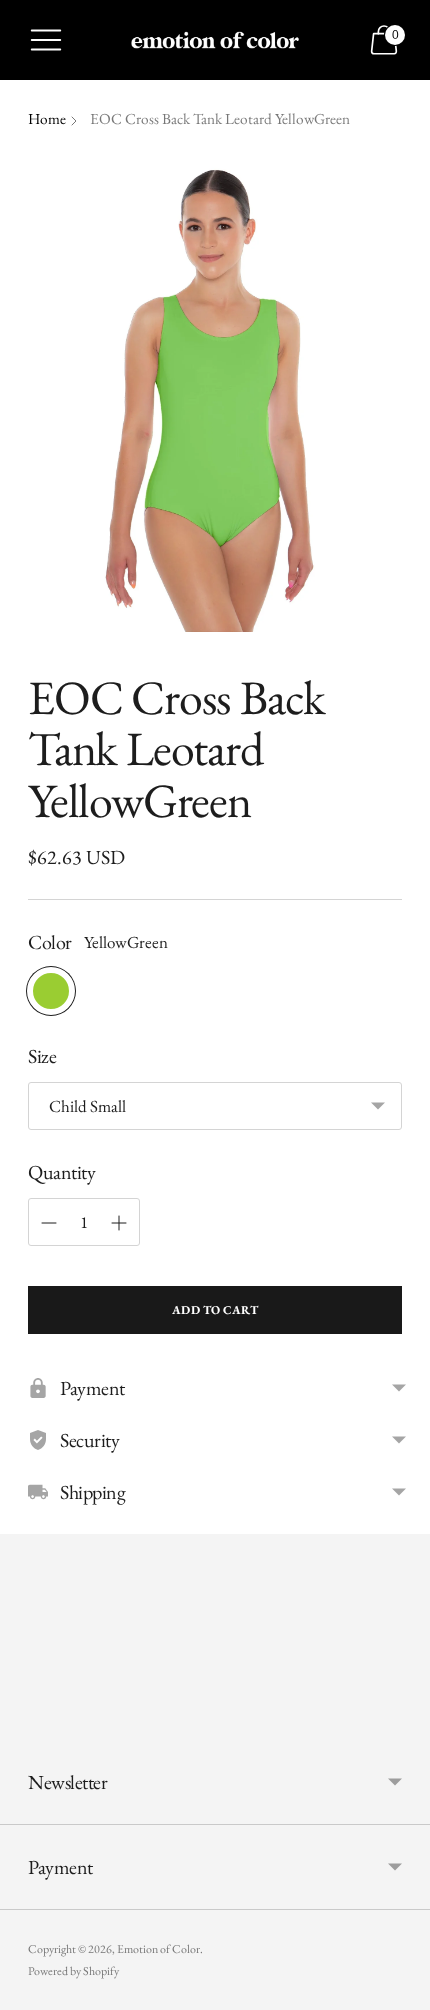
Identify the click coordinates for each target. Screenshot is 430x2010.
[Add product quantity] (119, 1223)
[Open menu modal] (46, 40)
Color (50, 942)
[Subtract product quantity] (49, 1223)
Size (42, 1056)
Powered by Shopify (73, 1971)
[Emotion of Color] (215, 40)
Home (47, 119)
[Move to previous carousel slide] (28, 1724)
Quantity (61, 1172)
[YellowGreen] (51, 991)
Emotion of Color (158, 1949)
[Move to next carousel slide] (402, 1724)
